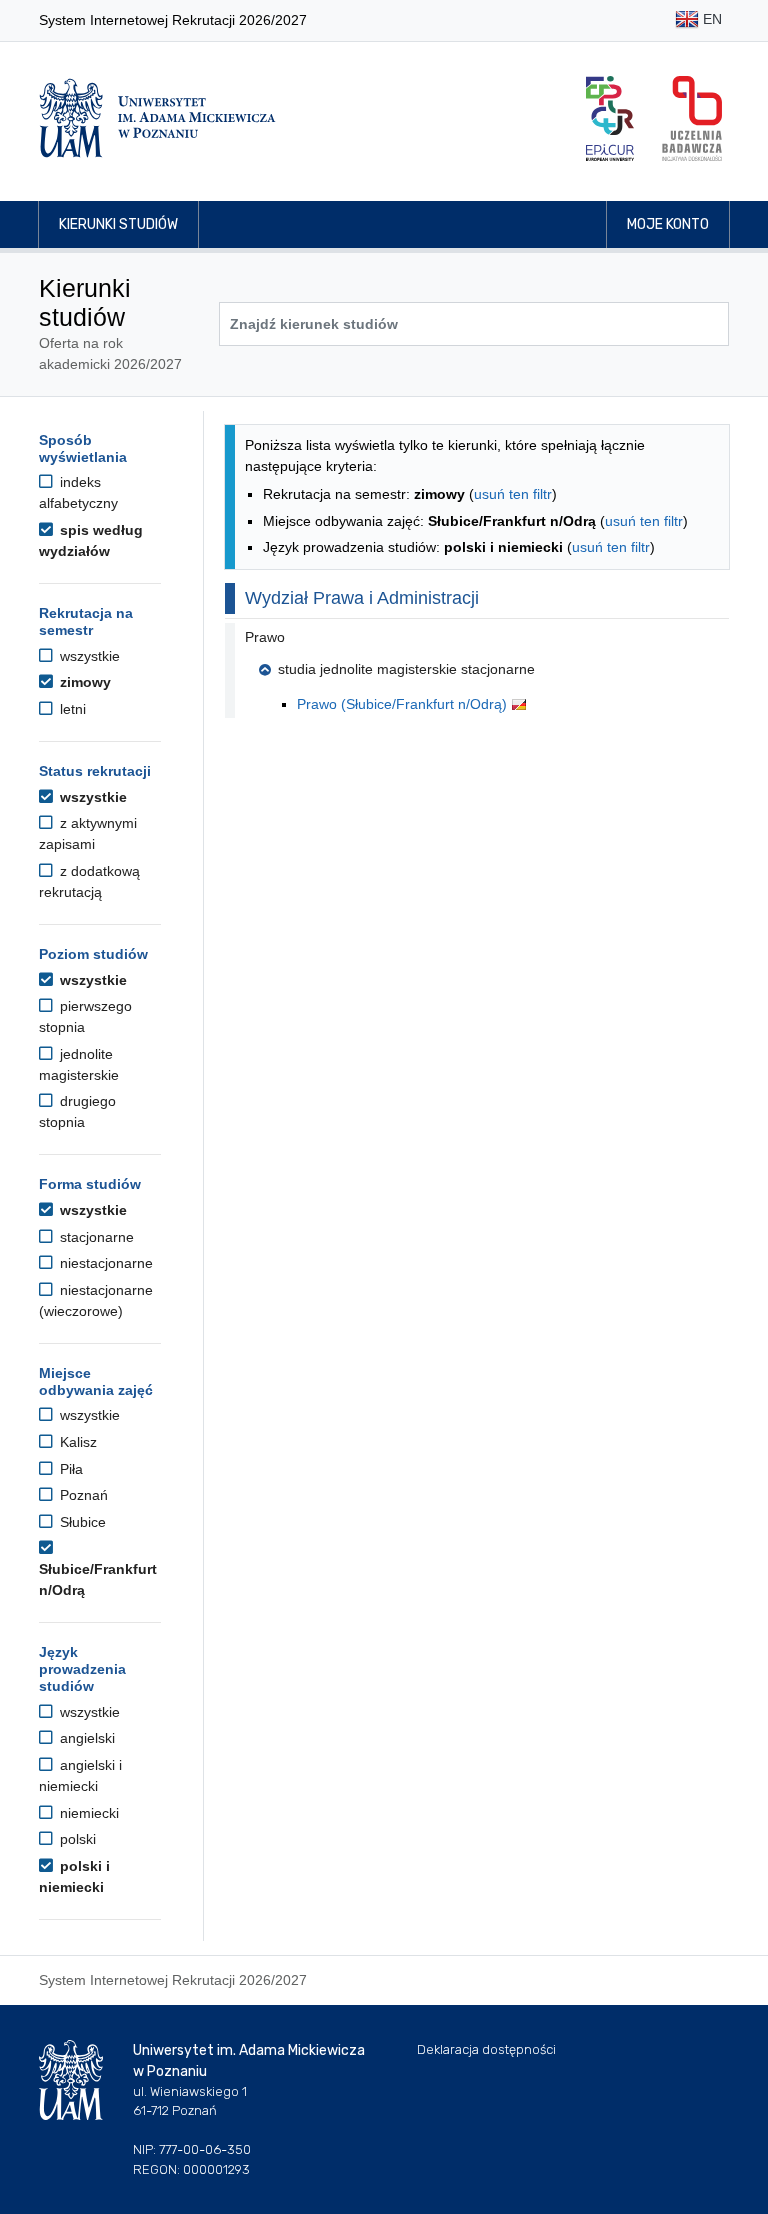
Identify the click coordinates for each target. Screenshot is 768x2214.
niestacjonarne (104, 1263)
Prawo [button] (265, 637)
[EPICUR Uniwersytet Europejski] (610, 118)
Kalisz (76, 1442)
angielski (85, 1738)
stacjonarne (95, 1237)
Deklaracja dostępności (486, 2049)
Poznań (82, 1495)
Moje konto (668, 224)
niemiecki (87, 1813)
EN (710, 19)
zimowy (83, 682)
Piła (69, 1469)
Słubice (81, 1522)
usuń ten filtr (513, 494)
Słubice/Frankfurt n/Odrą (98, 1579)
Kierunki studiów (118, 224)
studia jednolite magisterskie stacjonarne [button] (406, 669)
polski (76, 1839)
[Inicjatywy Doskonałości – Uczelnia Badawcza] (692, 118)
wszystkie (88, 656)
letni (71, 709)
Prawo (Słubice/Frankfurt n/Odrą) (404, 704)
